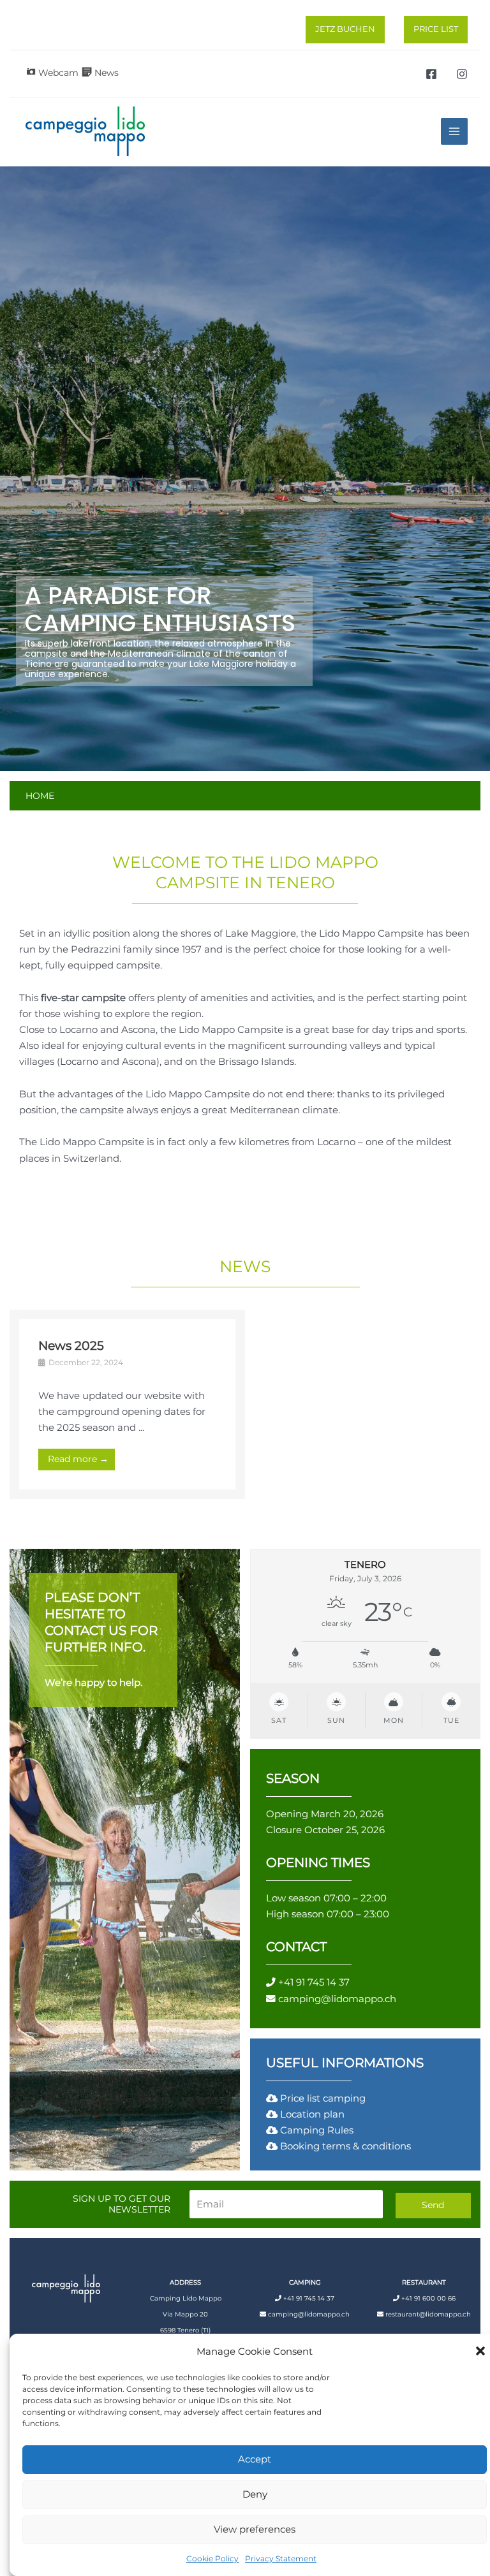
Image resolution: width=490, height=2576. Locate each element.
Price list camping (322, 2098)
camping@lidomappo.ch (337, 1999)
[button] (480, 2351)
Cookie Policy (212, 2558)
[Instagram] (462, 74)
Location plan (312, 2114)
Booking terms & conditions (345, 2146)
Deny (255, 2494)
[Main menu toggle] (454, 131)
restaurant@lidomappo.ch (428, 2314)
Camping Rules (317, 2130)
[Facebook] (431, 74)
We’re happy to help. (93, 1683)
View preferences (255, 2529)
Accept (255, 2459)
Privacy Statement (281, 2558)
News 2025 (71, 1345)
